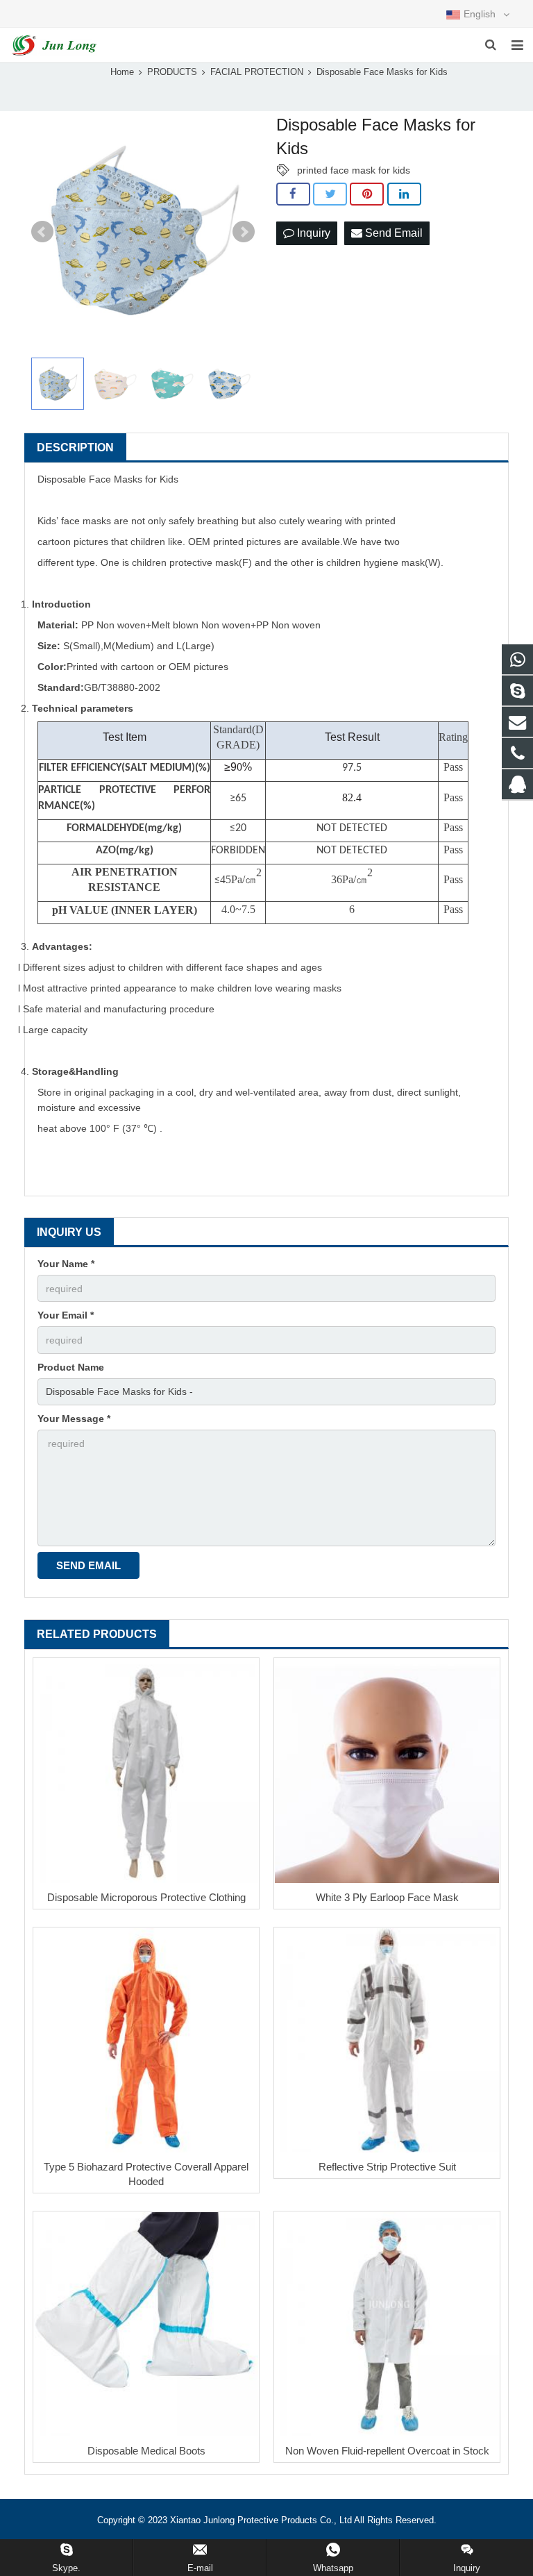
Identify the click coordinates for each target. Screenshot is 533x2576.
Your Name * (66, 1264)
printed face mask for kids (354, 170)
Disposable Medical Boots (146, 2451)
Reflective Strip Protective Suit (387, 2167)
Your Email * (66, 1315)
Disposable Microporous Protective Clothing (146, 1897)
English (480, 14)
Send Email (392, 233)
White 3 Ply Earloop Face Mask (387, 1897)
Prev (42, 232)
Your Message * (74, 1419)
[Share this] (293, 194)
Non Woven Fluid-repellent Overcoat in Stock (387, 2451)
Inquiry (312, 233)
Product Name (71, 1367)
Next (244, 232)
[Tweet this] (330, 194)
